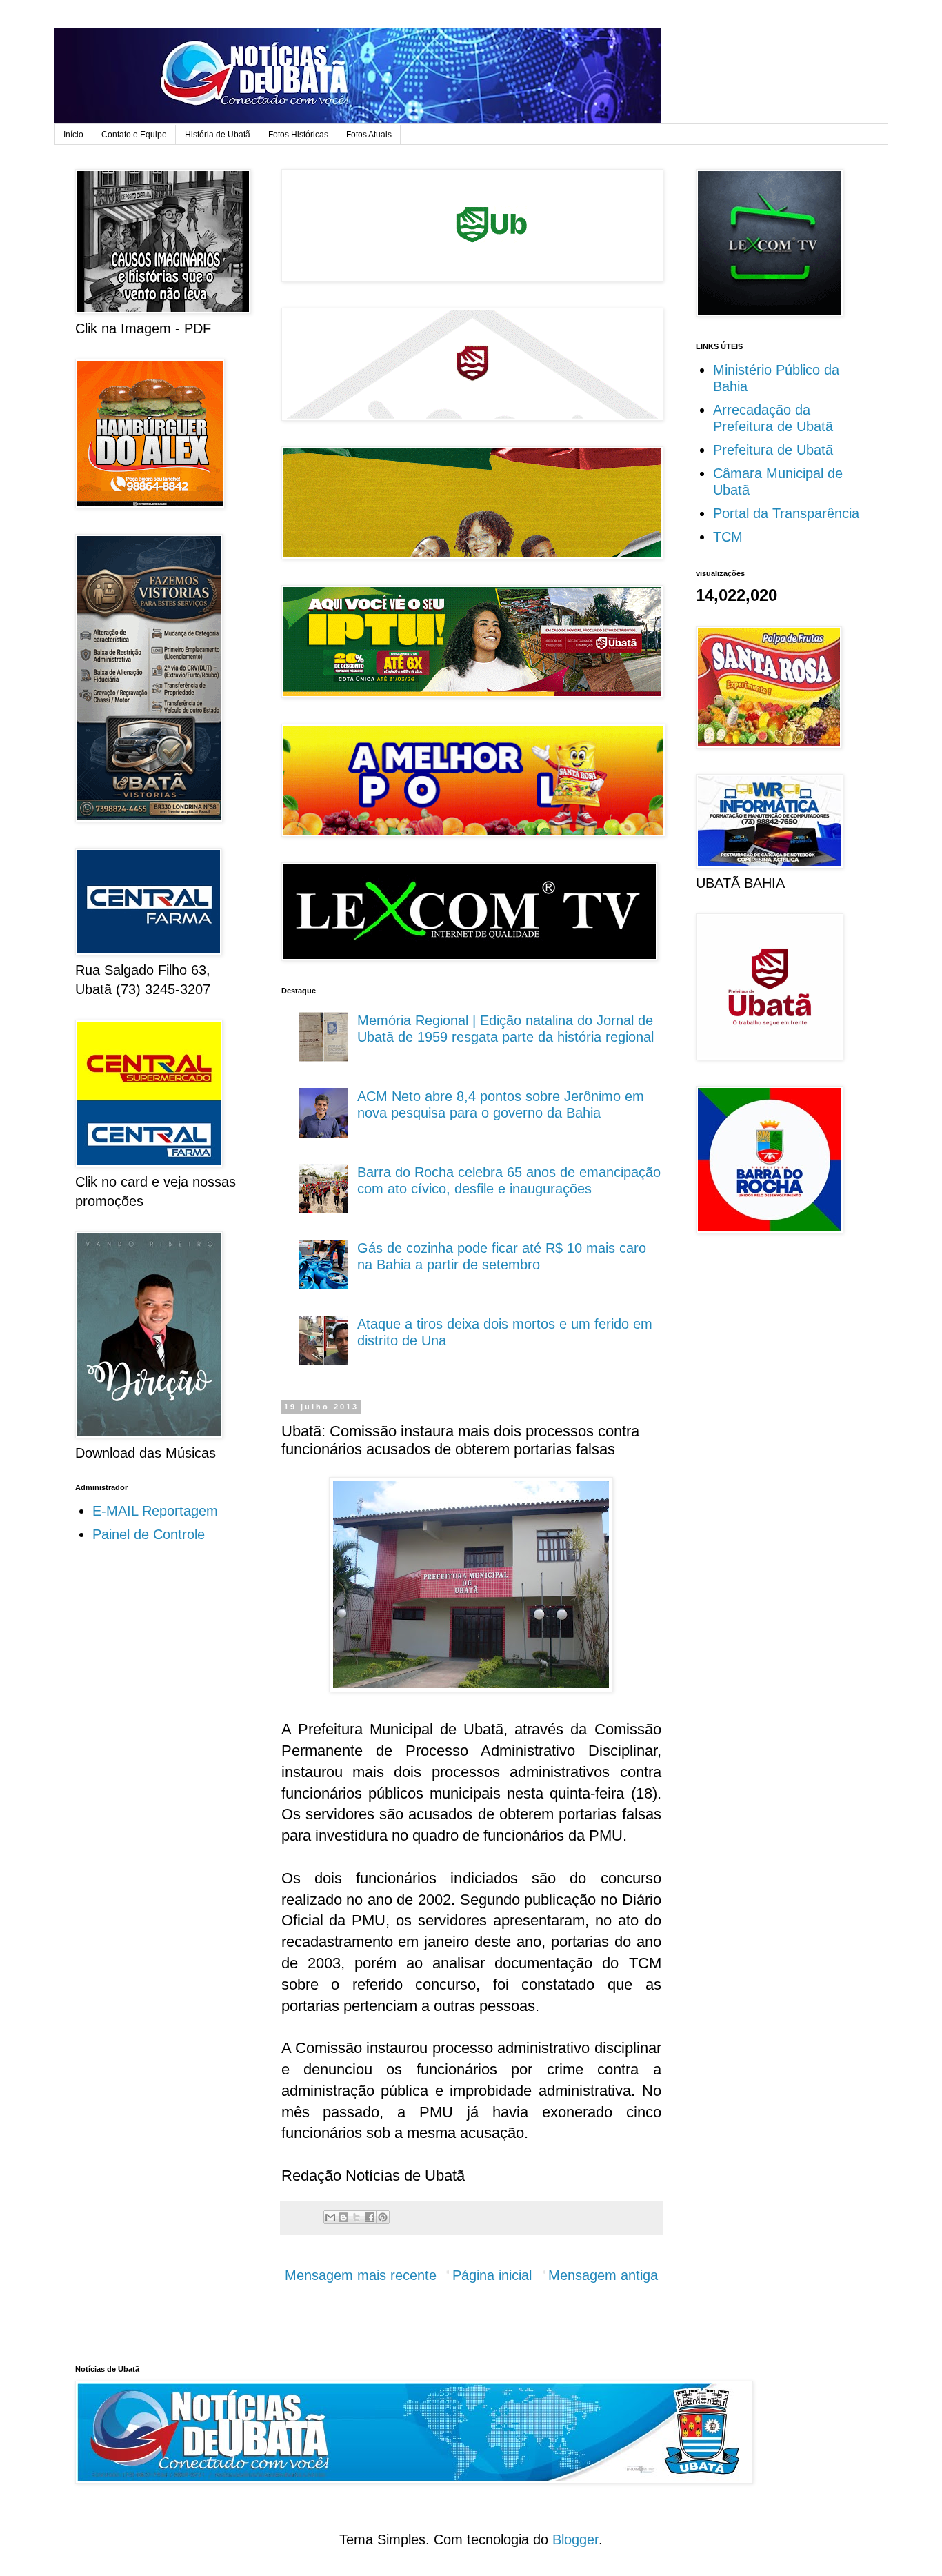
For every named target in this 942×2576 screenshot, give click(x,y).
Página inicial (492, 2275)
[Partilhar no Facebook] (370, 2217)
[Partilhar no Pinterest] (383, 2217)
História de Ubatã (218, 135)
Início (73, 135)
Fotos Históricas (298, 135)
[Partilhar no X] (357, 2217)
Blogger (575, 2539)
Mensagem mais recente (361, 2275)
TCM (728, 537)
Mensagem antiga (603, 2275)
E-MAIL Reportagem (155, 1511)
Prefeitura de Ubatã (773, 450)
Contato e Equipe (134, 135)
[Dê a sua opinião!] (343, 2217)
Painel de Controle (149, 1534)
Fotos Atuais (369, 135)
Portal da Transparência (786, 513)
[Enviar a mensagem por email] (330, 2217)
